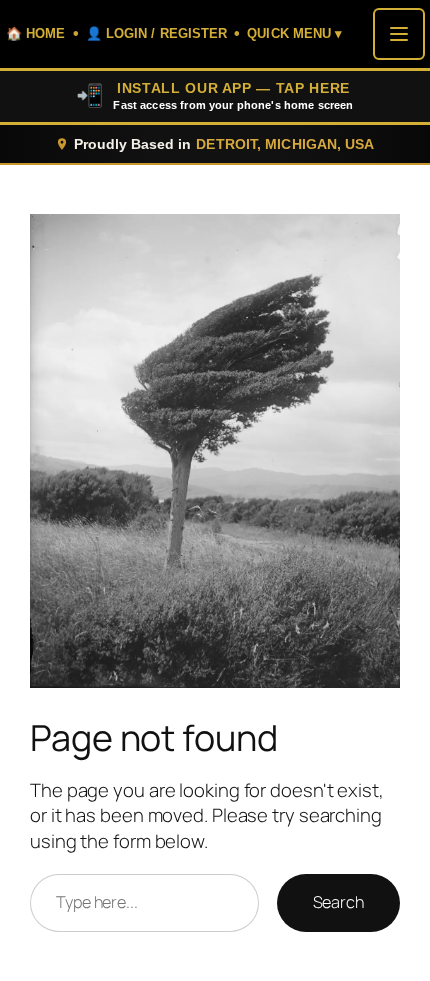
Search (338, 902)
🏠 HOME (36, 33)
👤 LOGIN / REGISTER (157, 33)
